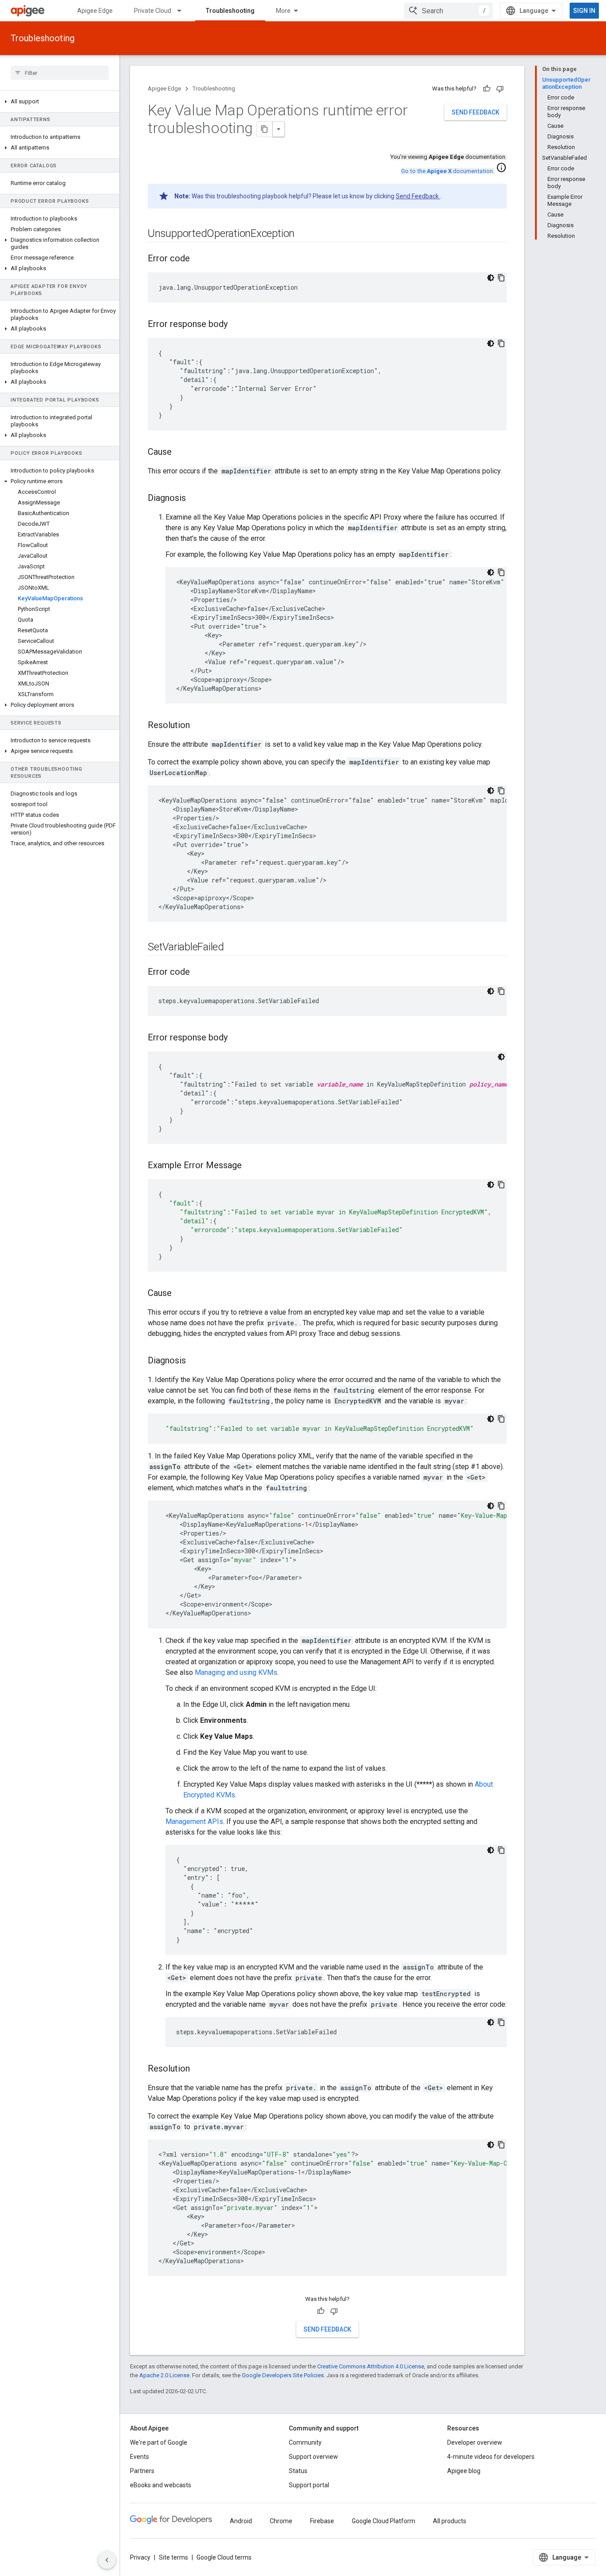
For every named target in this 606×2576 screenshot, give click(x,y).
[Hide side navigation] (107, 2560)
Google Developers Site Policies (283, 2375)
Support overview (313, 2457)
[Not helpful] (500, 89)
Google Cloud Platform (384, 2521)
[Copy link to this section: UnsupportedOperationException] (303, 234)
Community (305, 2442)
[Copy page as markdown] (265, 129)
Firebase (322, 2521)
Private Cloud (153, 11)
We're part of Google (159, 2442)
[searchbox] (60, 73)
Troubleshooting (230, 11)
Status (298, 2471)
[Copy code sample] (501, 278)
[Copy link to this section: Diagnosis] (195, 499)
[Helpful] (487, 89)
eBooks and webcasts (161, 2485)
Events (140, 2457)
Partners (142, 2471)
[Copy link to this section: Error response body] (236, 325)
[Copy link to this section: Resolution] (199, 726)
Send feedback (476, 112)
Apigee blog (464, 2471)
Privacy (140, 2557)
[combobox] (449, 11)
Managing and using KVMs (236, 1672)
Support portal (309, 2485)
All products (450, 2521)
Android (241, 2521)
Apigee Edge (95, 11)
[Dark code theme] (491, 278)
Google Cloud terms (224, 2557)
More (283, 11)
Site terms (173, 2557)
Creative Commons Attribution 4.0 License (371, 2366)
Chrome (281, 2521)
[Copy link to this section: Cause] (181, 453)
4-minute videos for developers (491, 2457)
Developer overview (475, 2442)
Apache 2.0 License (164, 2375)
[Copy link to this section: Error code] (199, 259)
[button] (60, 102)
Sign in (584, 11)
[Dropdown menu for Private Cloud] (183, 11)
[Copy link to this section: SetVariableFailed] (233, 948)
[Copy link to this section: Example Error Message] (251, 1166)
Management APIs (194, 1822)
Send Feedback (418, 196)
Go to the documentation (447, 171)
